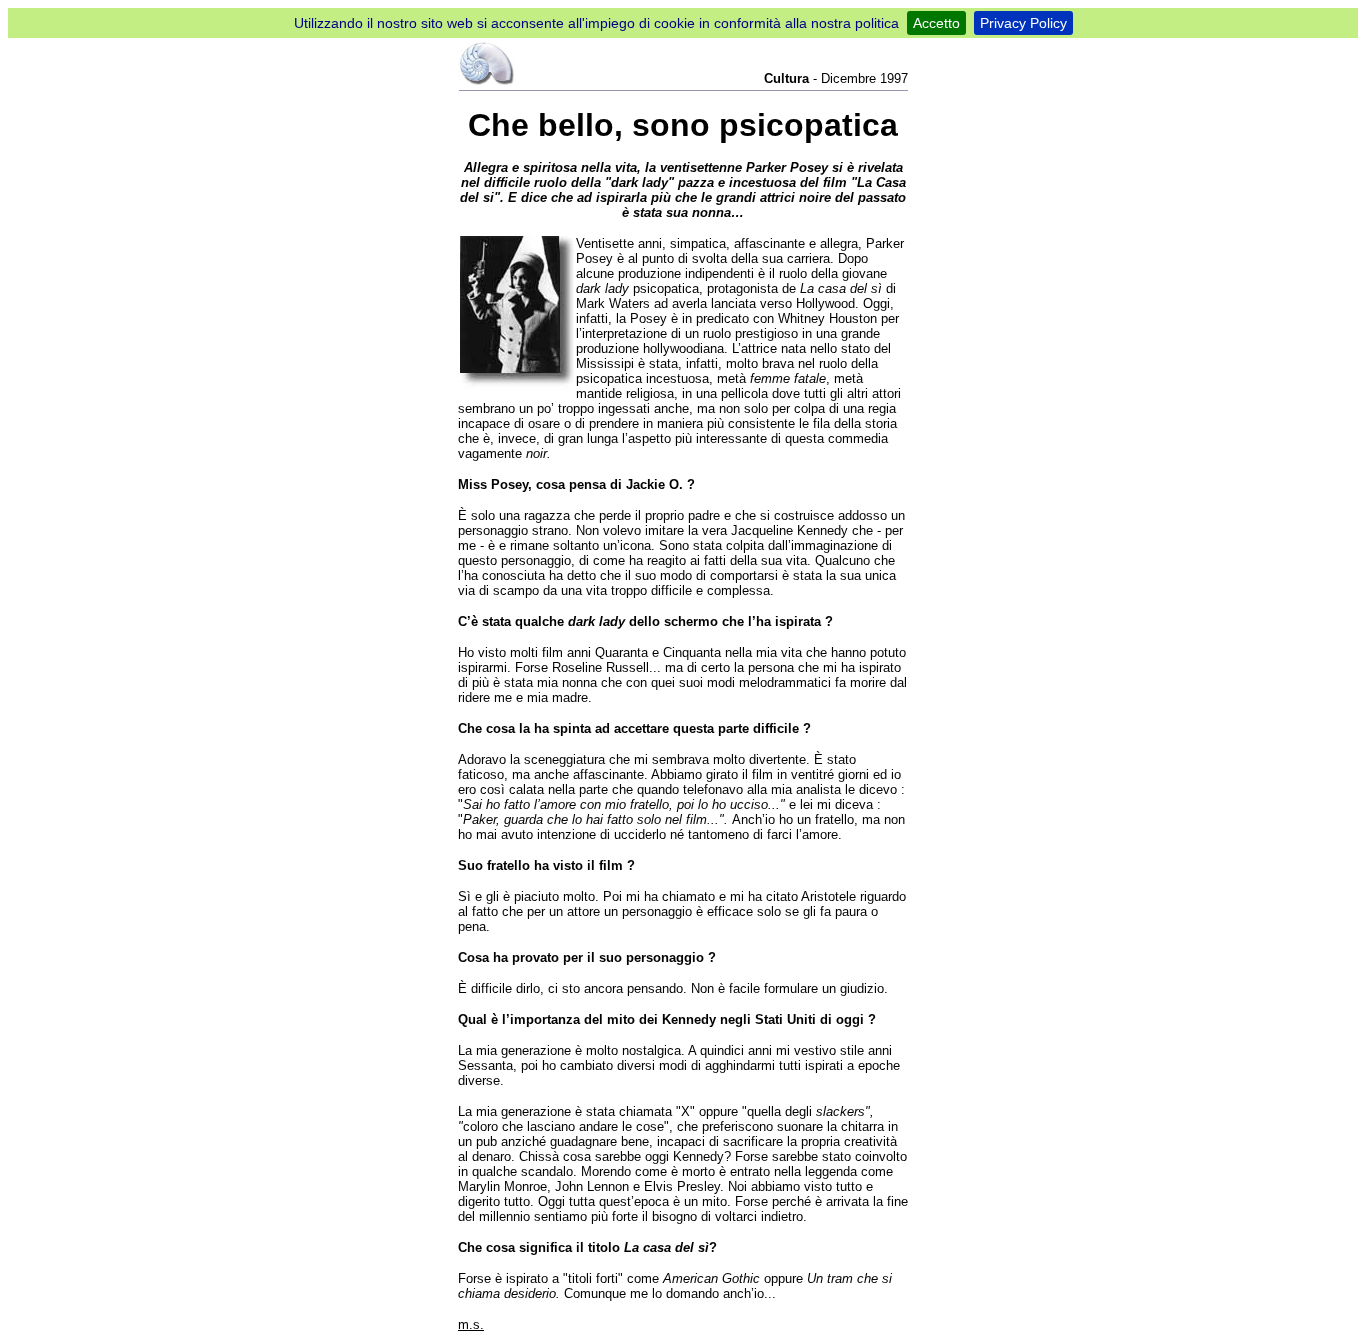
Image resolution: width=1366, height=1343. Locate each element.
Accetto (936, 23)
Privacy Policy (1023, 23)
